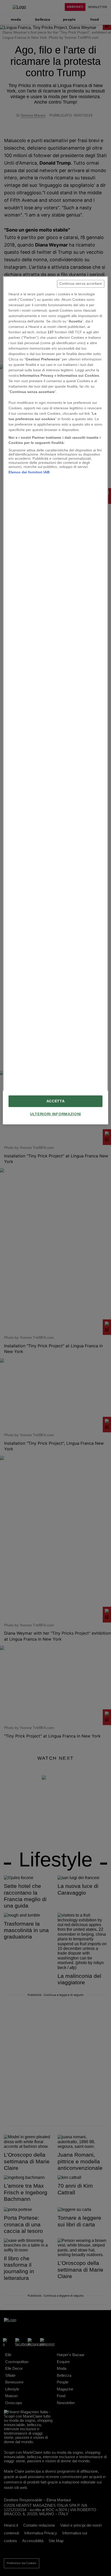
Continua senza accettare (81, 284)
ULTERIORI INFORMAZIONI (55, 1114)
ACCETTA (56, 1101)
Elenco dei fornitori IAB (29, 472)
